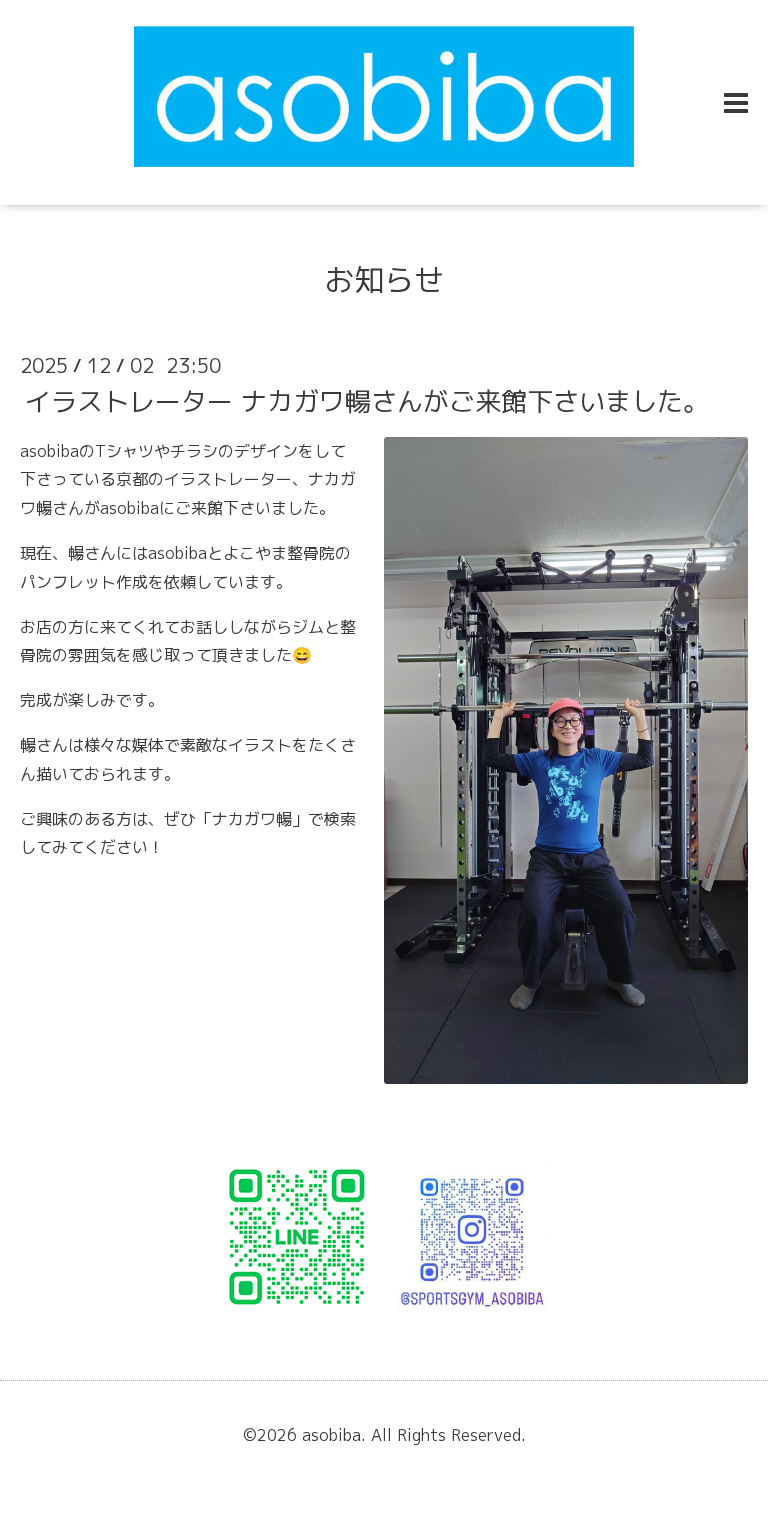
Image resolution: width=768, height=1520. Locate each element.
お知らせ (384, 280)
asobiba (331, 1435)
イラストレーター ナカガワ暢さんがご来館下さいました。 (367, 400)
